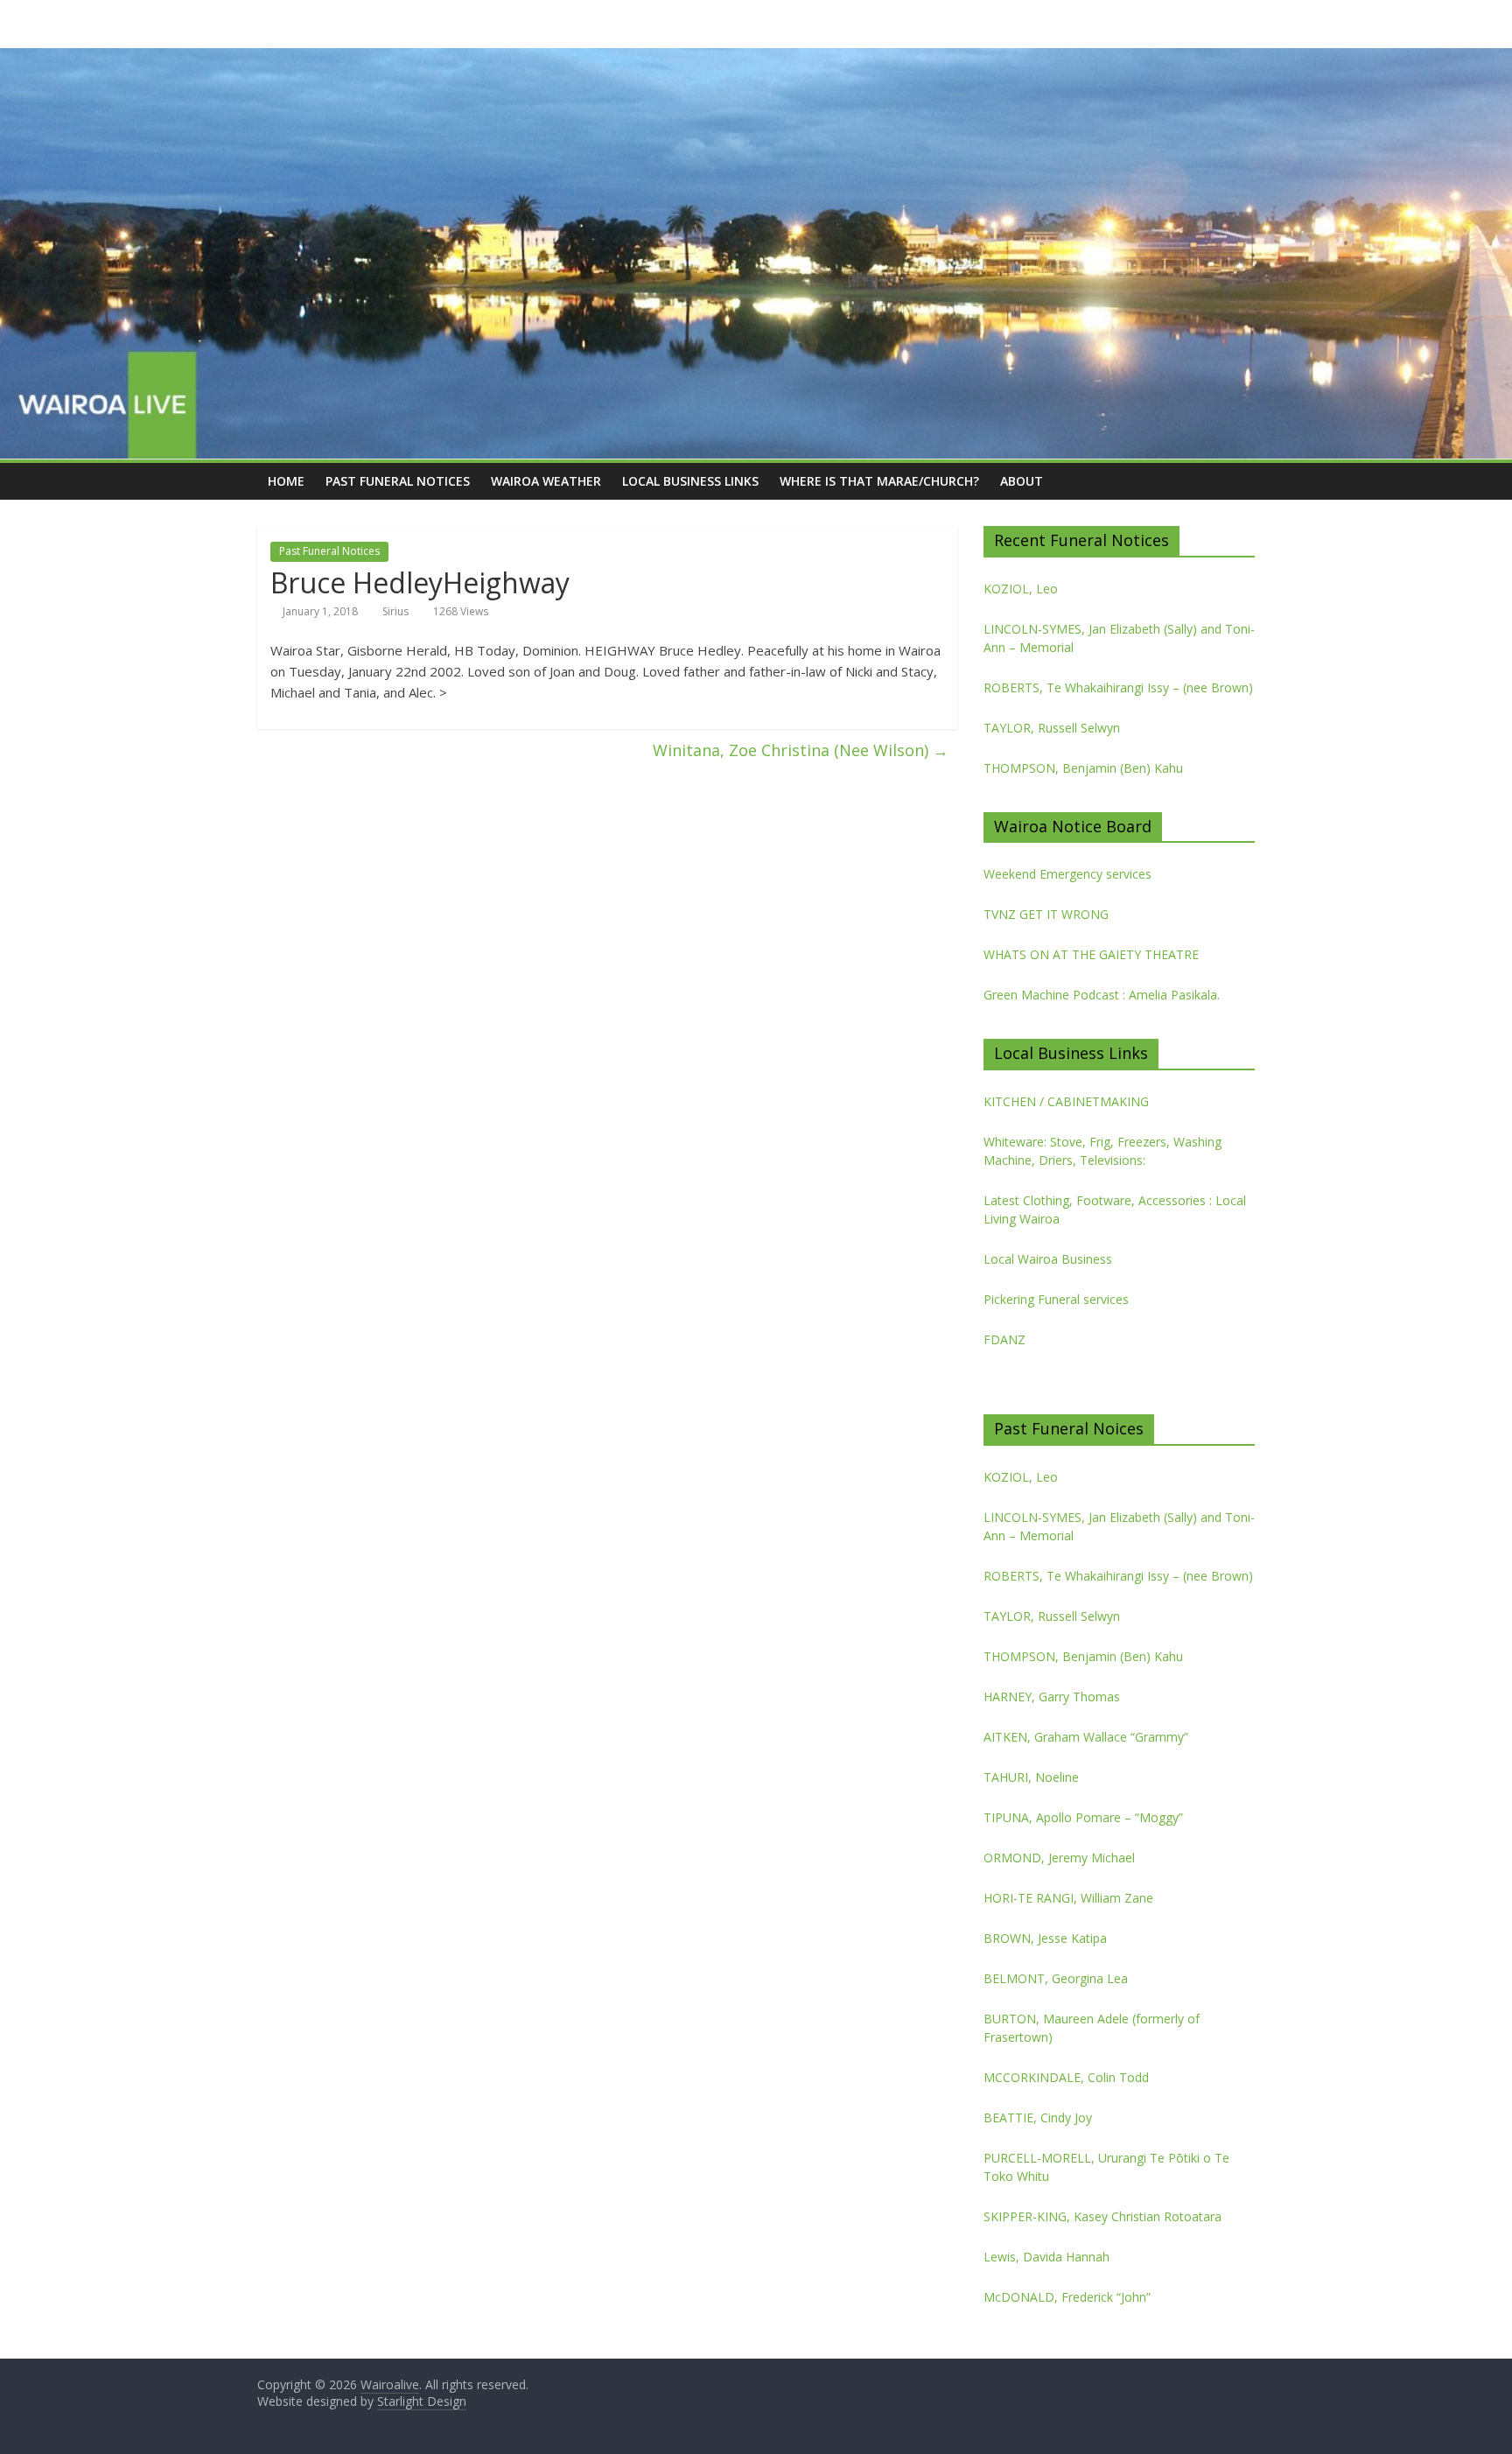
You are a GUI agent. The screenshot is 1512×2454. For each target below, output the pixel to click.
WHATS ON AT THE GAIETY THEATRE (1091, 954)
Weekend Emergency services (1067, 874)
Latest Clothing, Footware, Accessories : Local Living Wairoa (1115, 1209)
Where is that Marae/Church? (879, 481)
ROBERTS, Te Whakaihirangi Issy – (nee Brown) (1118, 687)
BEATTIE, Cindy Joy (1038, 2117)
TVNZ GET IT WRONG (1046, 914)
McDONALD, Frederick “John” (1067, 2297)
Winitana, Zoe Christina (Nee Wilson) (801, 750)
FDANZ (1004, 1339)
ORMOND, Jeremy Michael (1059, 1858)
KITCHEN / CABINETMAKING (1066, 1101)
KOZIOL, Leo (1021, 589)
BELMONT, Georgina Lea (1056, 1978)
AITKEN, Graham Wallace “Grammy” (1086, 1737)
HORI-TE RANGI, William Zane (1068, 1898)
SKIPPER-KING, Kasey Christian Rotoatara (1102, 2216)
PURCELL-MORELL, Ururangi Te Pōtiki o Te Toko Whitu (1106, 2167)
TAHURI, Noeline (1031, 1777)
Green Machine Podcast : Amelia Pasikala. (1102, 995)
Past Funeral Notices (398, 481)
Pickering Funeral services (1056, 1299)
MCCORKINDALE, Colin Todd (1066, 2077)
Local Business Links (690, 481)
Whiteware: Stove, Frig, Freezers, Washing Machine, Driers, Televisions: (1102, 1151)
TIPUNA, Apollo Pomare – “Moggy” (1083, 1817)
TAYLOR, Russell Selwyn (1052, 728)
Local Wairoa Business (1048, 1259)
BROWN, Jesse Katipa (1045, 1938)
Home (286, 481)
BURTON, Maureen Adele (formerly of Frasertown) (1092, 2028)
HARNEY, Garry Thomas (1052, 1697)
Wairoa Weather (546, 481)
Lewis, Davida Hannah (1046, 2257)
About (1022, 481)
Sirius (395, 611)
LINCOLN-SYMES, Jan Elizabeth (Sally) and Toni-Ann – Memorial (1119, 638)
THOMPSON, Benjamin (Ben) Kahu (1083, 768)
